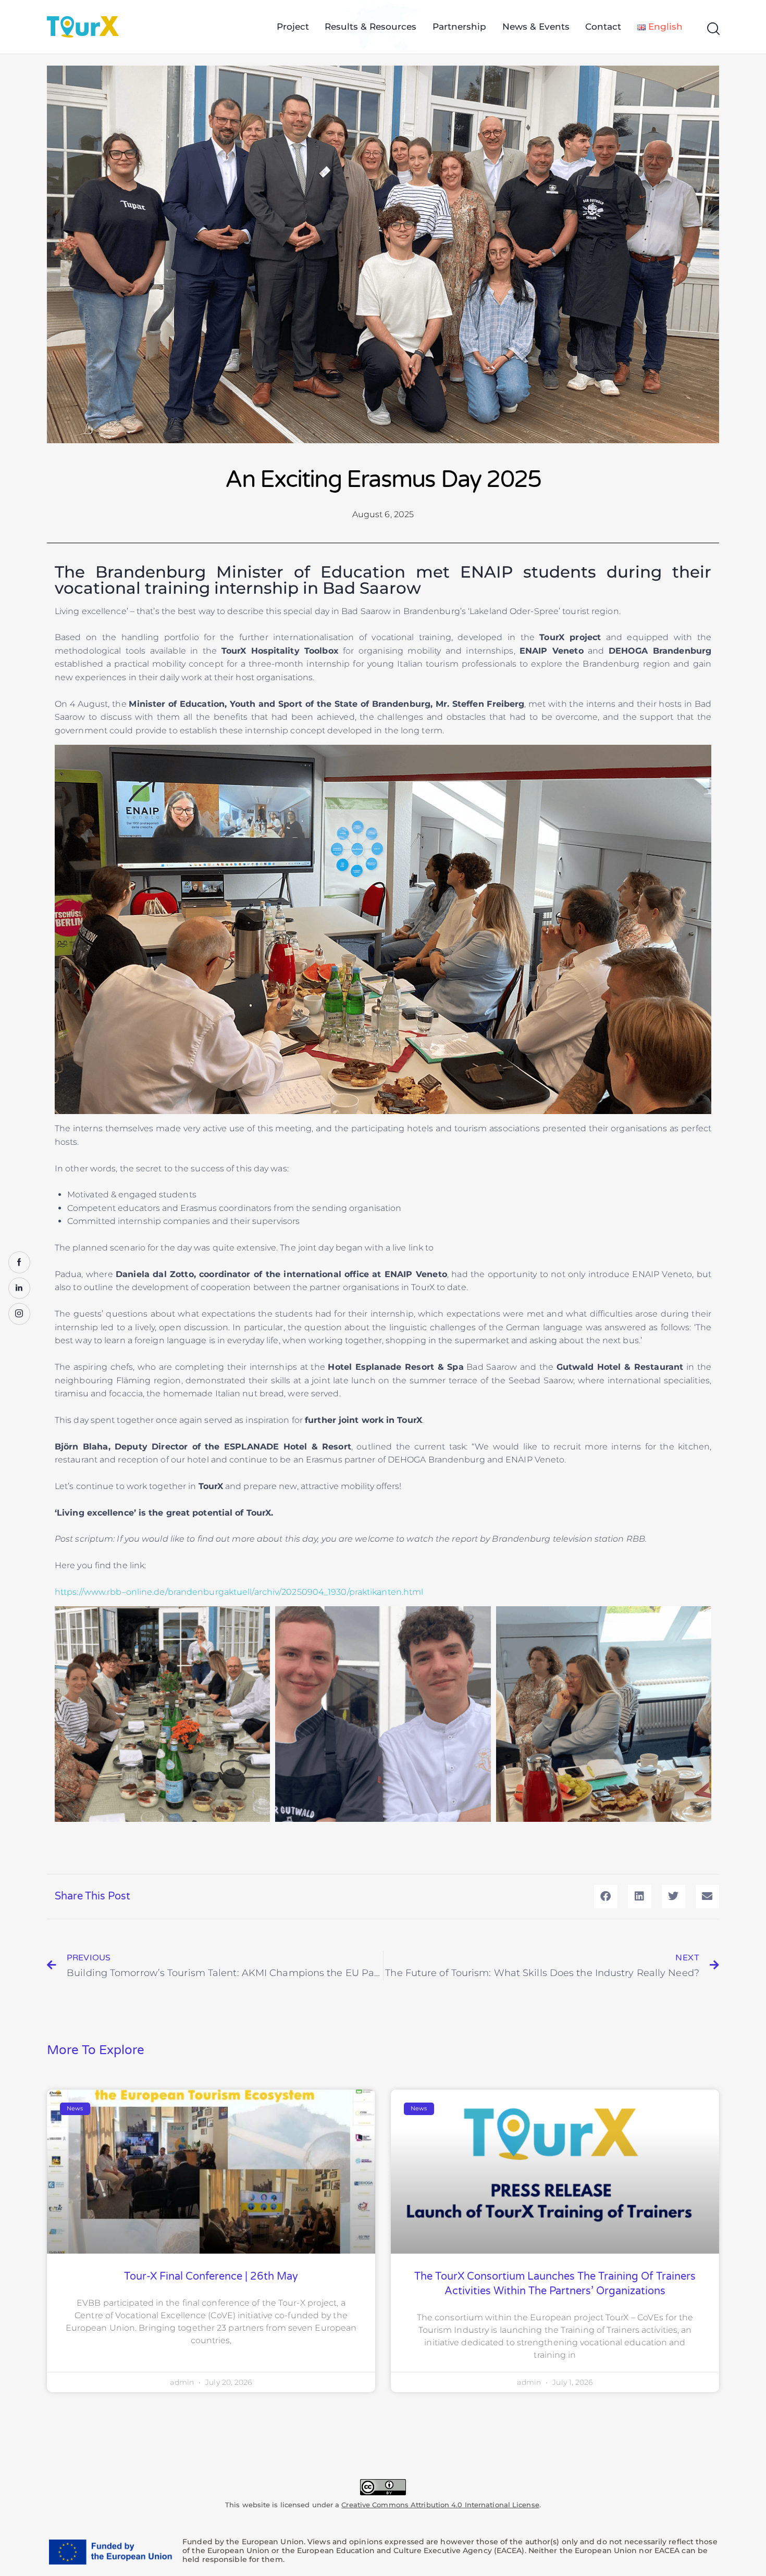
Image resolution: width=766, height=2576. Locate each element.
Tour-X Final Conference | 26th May (211, 2277)
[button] (606, 1897)
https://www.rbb (88, 1592)
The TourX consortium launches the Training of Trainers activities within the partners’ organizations (555, 2284)
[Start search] (713, 29)
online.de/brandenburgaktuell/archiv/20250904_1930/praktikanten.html (275, 1592)
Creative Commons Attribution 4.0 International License (440, 2505)
